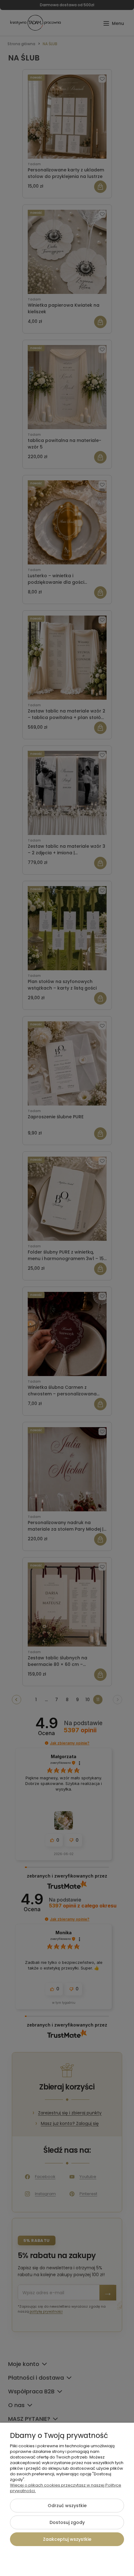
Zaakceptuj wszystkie (67, 2539)
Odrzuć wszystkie (67, 2506)
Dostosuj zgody (67, 2522)
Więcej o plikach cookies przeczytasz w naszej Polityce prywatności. (66, 2488)
